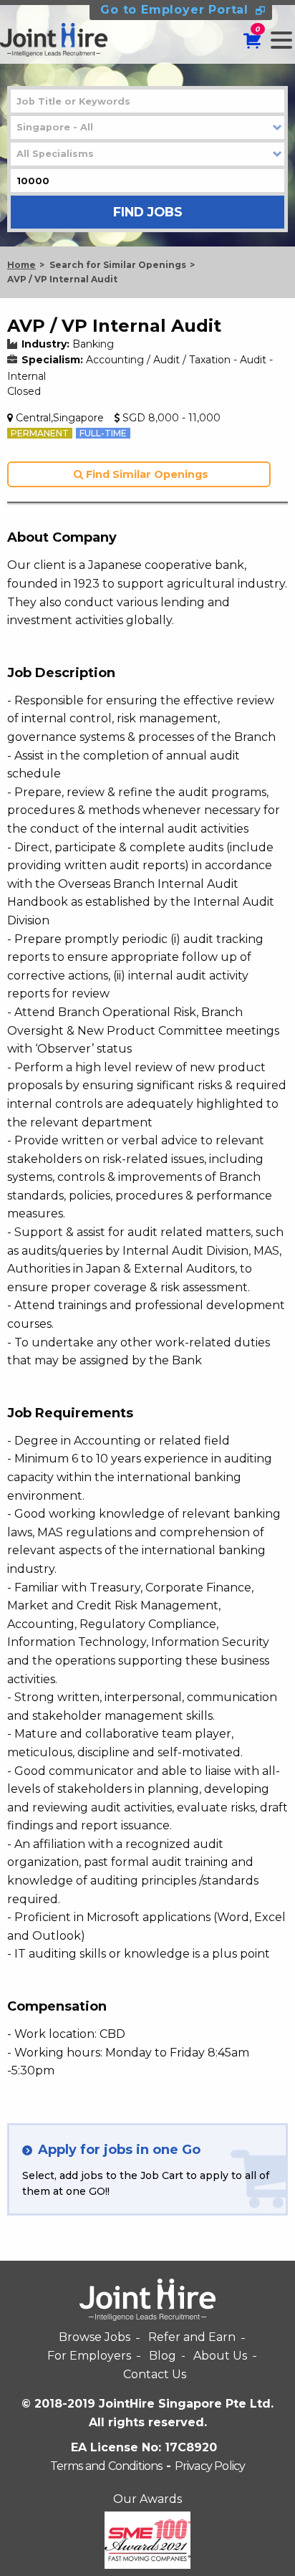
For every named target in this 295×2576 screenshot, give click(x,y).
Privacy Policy (210, 2466)
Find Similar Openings (146, 474)
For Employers (89, 2356)
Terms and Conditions (106, 2466)
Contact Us (155, 2374)
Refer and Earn (192, 2337)
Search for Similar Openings (118, 265)
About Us (220, 2356)
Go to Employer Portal (174, 10)
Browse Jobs (95, 2337)
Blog (163, 2356)
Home (21, 265)
